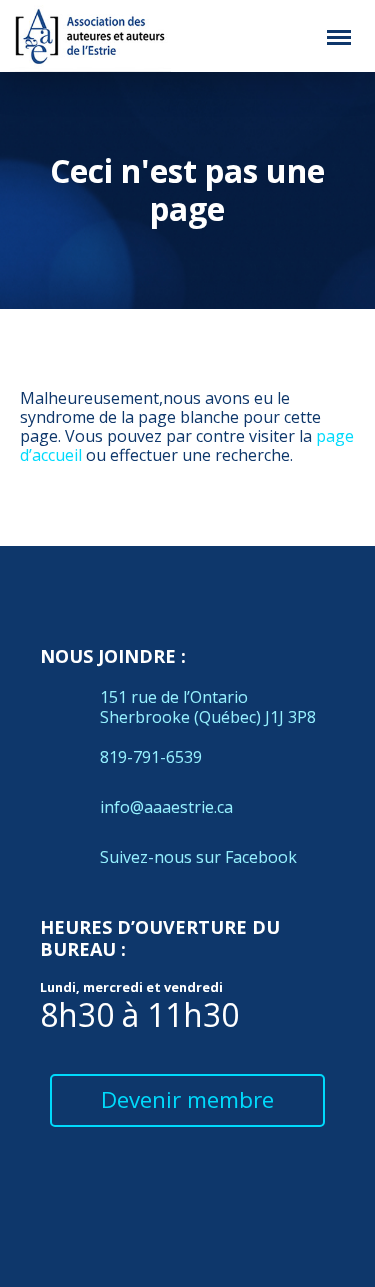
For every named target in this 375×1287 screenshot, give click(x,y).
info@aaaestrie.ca (166, 807)
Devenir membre (187, 1099)
